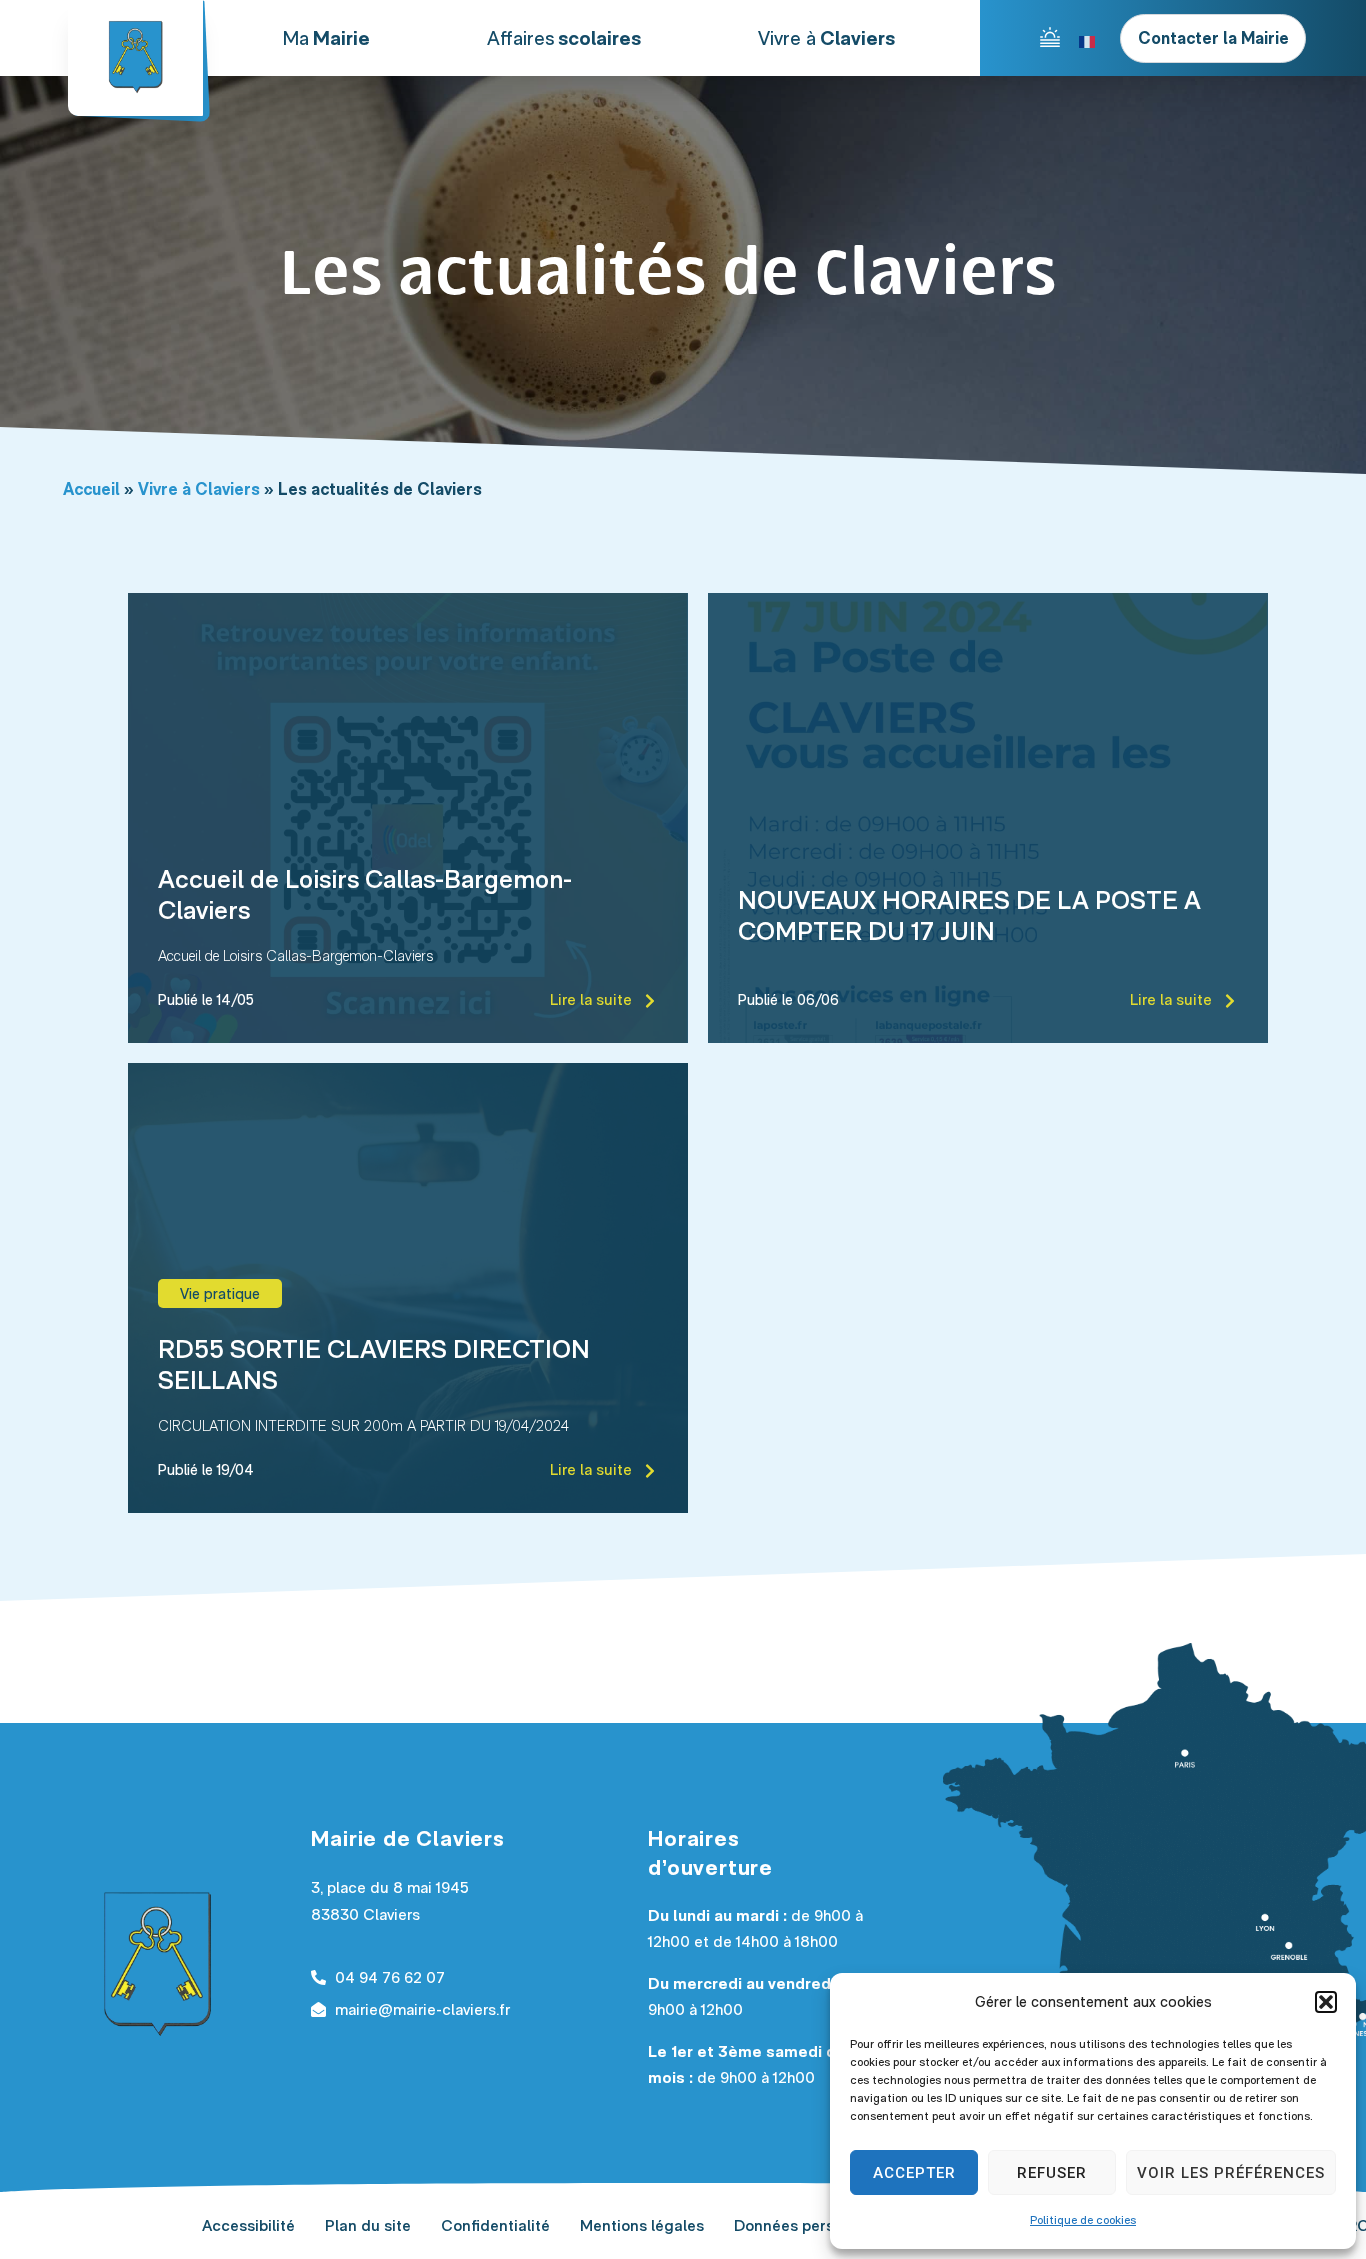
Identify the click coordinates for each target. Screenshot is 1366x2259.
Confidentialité (495, 2225)
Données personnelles (814, 2225)
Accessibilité (248, 2225)
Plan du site (368, 2225)
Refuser (1052, 2173)
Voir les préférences (1231, 2173)
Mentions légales (642, 2225)
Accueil (91, 489)
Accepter (914, 2173)
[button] (1326, 2002)
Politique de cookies (1083, 2220)
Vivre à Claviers (199, 489)
